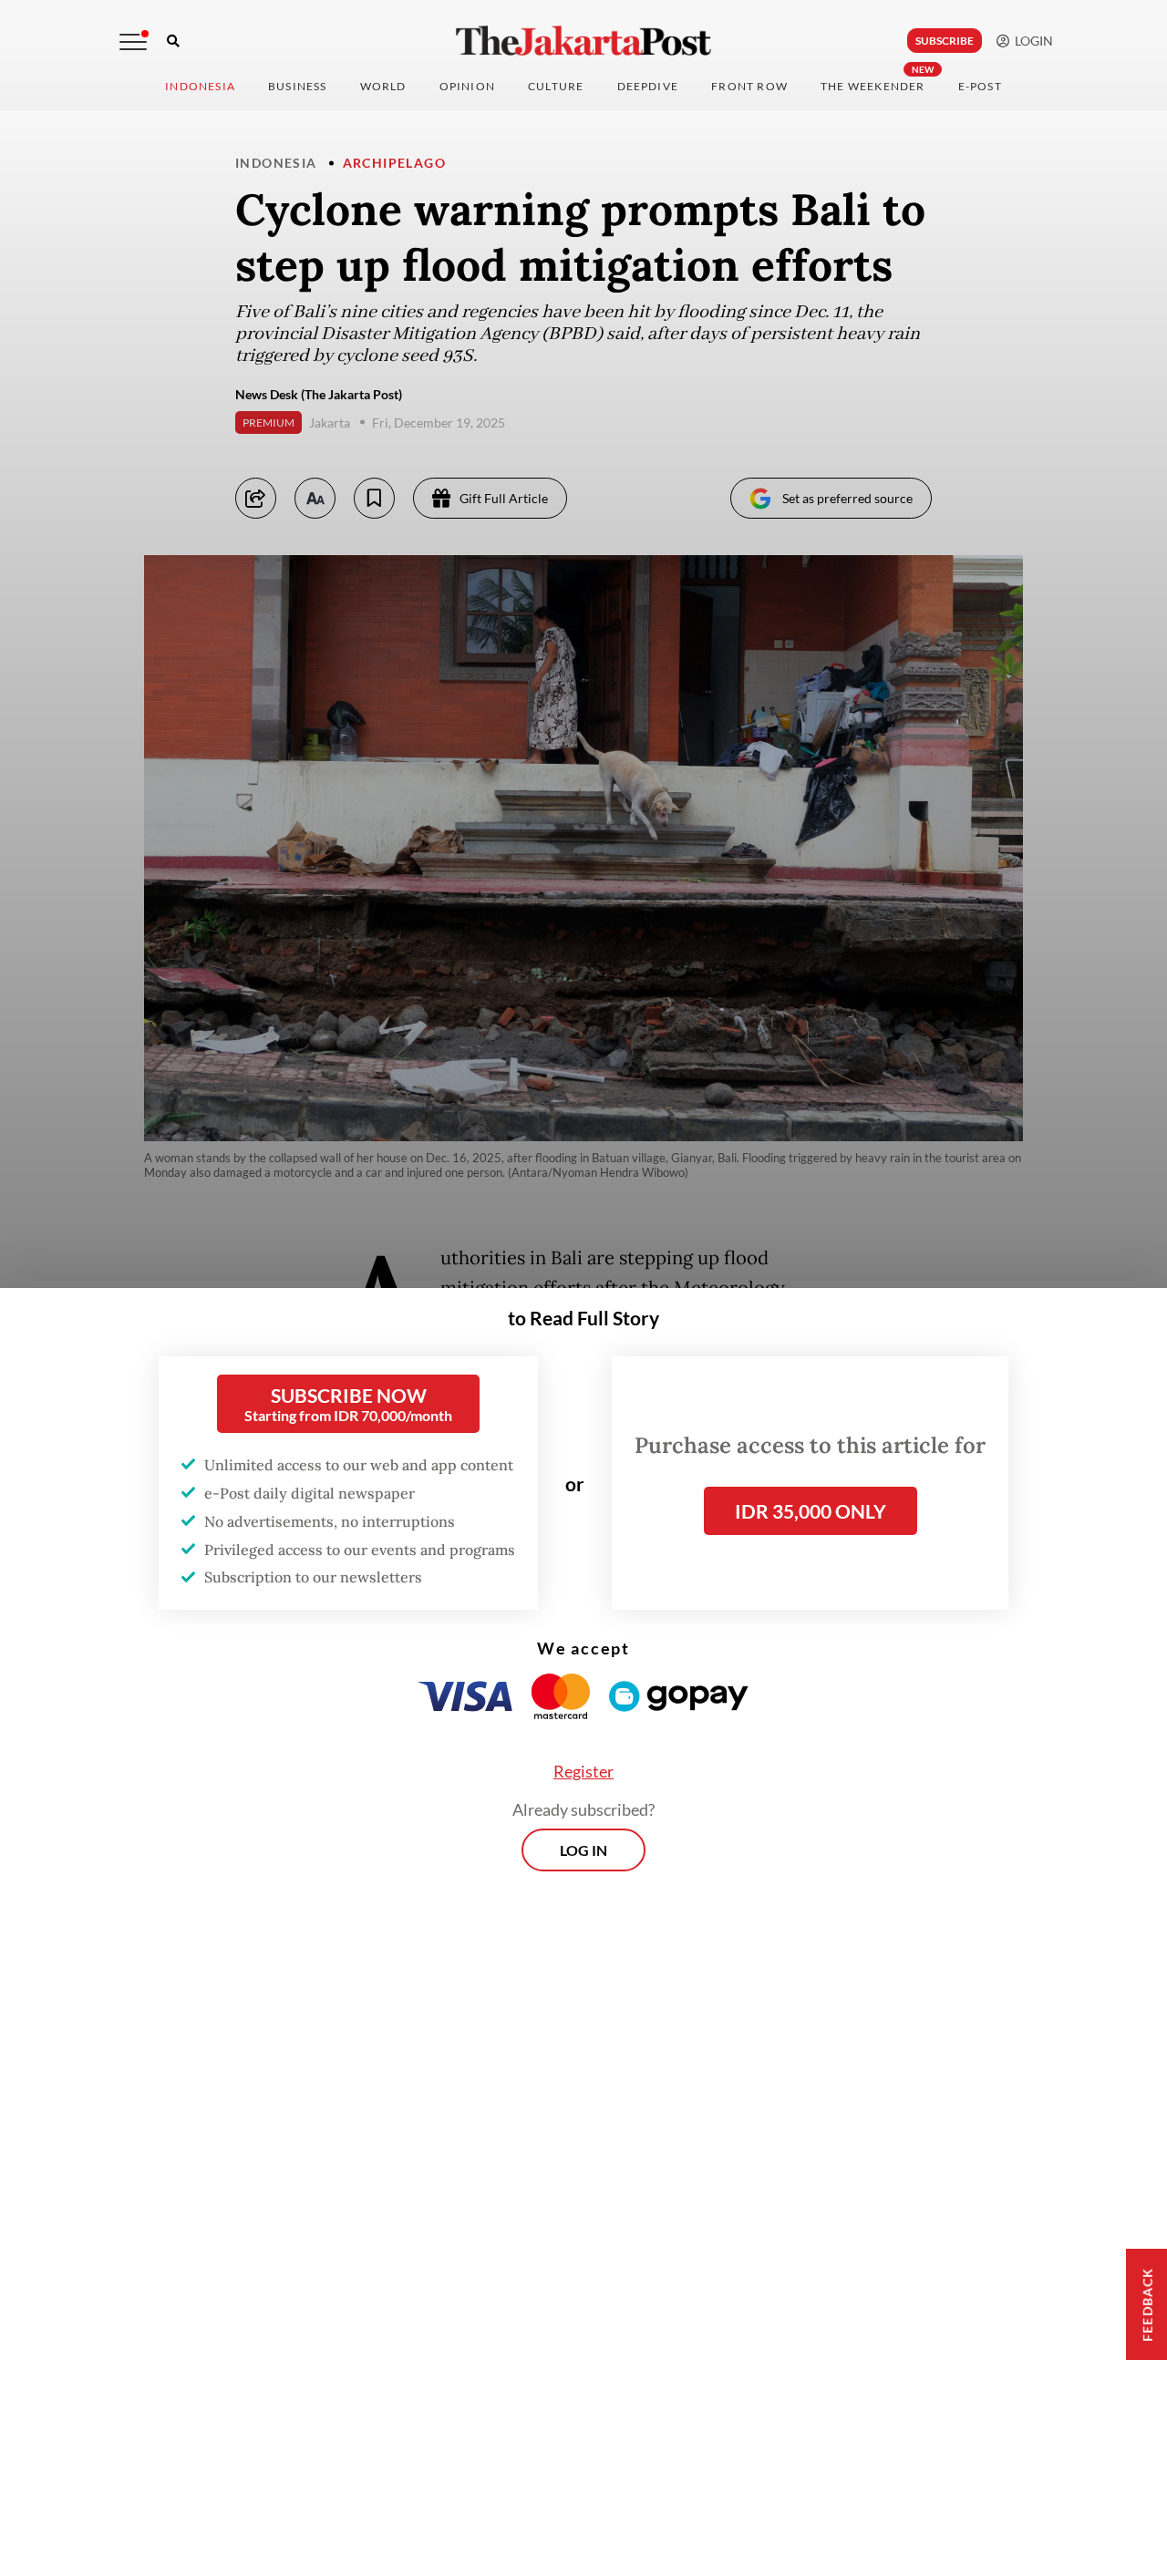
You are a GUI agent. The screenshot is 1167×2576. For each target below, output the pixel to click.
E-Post (980, 86)
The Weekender (873, 86)
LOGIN (1031, 41)
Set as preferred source (847, 498)
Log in (583, 1850)
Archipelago (394, 163)
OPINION (467, 86)
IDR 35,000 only (811, 1511)
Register (583, 1771)
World (383, 86)
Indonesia (200, 86)
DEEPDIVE (648, 86)
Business (298, 86)
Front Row (749, 86)
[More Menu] (133, 42)
